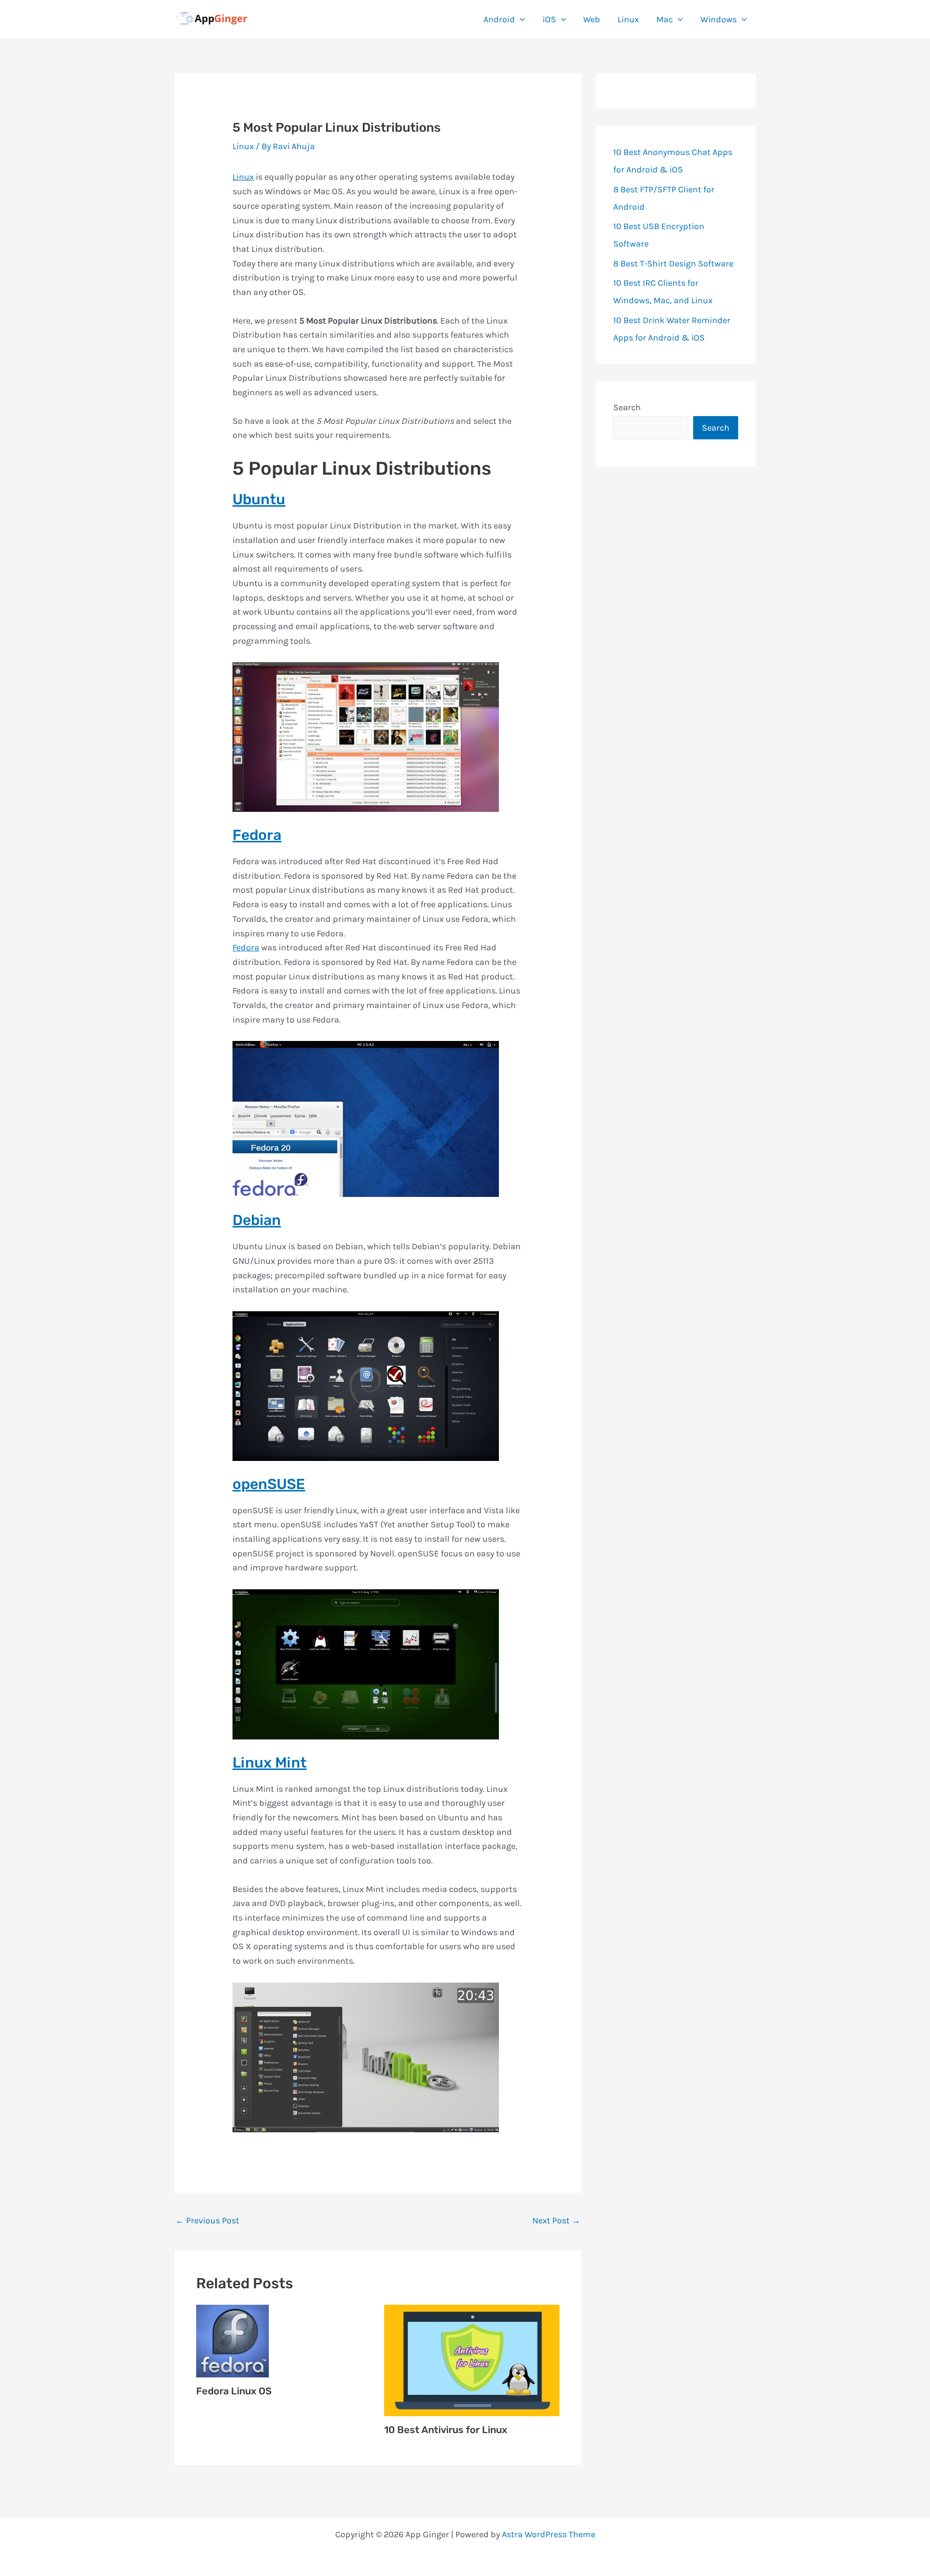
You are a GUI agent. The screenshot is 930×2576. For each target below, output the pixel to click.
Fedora (257, 835)
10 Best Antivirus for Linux (446, 2430)
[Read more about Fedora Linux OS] (232, 2340)
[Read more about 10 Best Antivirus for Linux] (472, 2359)
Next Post (556, 2220)
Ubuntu (259, 499)
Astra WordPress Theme (549, 2534)
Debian (257, 1220)
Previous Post (207, 2220)
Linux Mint (270, 1763)
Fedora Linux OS (234, 2391)
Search (627, 407)
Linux (243, 146)
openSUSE (269, 1484)
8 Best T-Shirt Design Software (673, 264)
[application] (520, 19)
